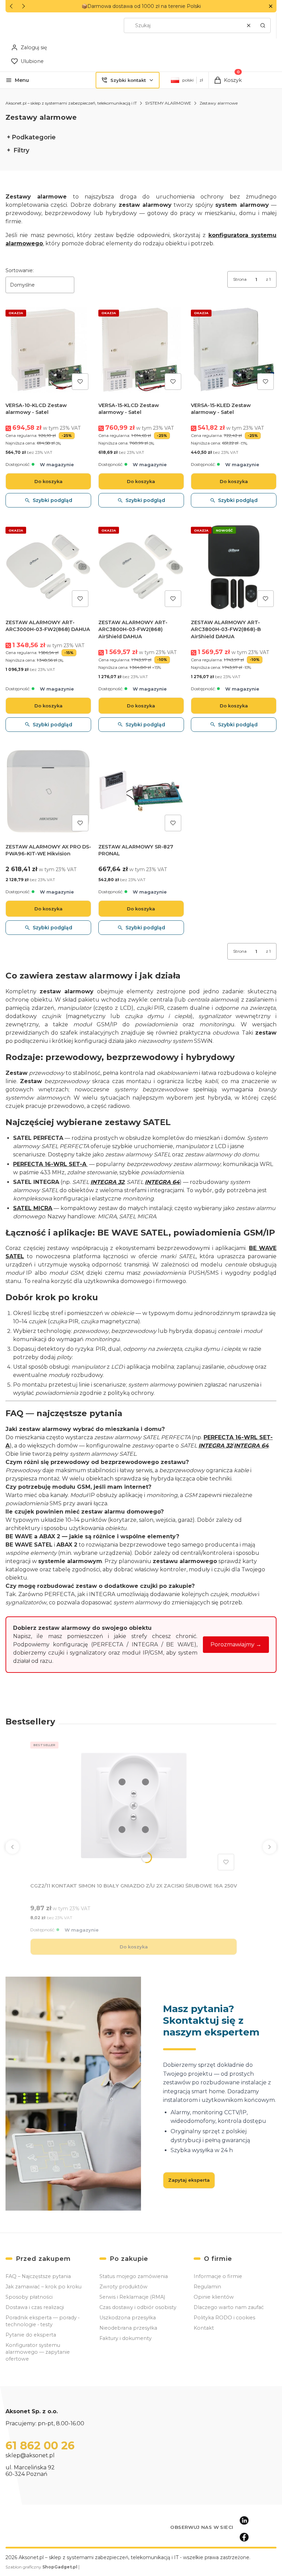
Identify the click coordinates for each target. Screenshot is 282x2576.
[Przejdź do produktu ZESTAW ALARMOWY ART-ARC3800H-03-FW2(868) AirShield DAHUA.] (141, 567)
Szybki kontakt (128, 80)
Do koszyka (48, 481)
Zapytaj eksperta (189, 2180)
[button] (270, 6)
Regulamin (207, 2287)
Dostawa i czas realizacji (35, 2307)
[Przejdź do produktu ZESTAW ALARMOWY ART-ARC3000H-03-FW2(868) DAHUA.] (48, 567)
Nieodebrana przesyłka (128, 2328)
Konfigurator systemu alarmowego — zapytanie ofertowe (38, 2352)
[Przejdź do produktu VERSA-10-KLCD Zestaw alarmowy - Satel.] (48, 350)
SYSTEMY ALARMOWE (168, 103)
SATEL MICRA (33, 1208)
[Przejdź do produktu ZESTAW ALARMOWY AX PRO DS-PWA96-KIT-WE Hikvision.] (48, 791)
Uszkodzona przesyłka (128, 2318)
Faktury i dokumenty (126, 2338)
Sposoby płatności (29, 2297)
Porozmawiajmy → (236, 1644)
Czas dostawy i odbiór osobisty (138, 2307)
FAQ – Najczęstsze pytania (38, 2276)
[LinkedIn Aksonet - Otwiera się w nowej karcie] (244, 2521)
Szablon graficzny (41, 2567)
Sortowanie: (20, 270)
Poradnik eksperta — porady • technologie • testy (42, 2321)
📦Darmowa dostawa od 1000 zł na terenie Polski (141, 6)
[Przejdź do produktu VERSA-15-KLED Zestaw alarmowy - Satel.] (234, 350)
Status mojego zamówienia (134, 2276)
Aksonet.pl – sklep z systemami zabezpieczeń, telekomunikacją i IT (71, 103)
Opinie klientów (214, 2297)
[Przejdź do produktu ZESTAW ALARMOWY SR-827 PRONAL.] (141, 791)
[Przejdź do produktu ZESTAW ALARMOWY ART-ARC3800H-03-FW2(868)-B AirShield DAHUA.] (234, 567)
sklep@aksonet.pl (30, 2455)
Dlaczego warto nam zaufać (229, 2307)
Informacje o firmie (218, 2276)
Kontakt (204, 2328)
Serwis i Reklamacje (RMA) (132, 2297)
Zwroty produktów (123, 2287)
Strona (240, 279)
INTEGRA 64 (162, 1182)
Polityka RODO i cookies (224, 2318)
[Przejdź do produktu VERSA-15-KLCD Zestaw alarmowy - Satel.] (141, 350)
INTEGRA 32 (107, 1182)
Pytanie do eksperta (31, 2335)
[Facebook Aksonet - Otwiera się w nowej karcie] (244, 2537)
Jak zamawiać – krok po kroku (44, 2287)
